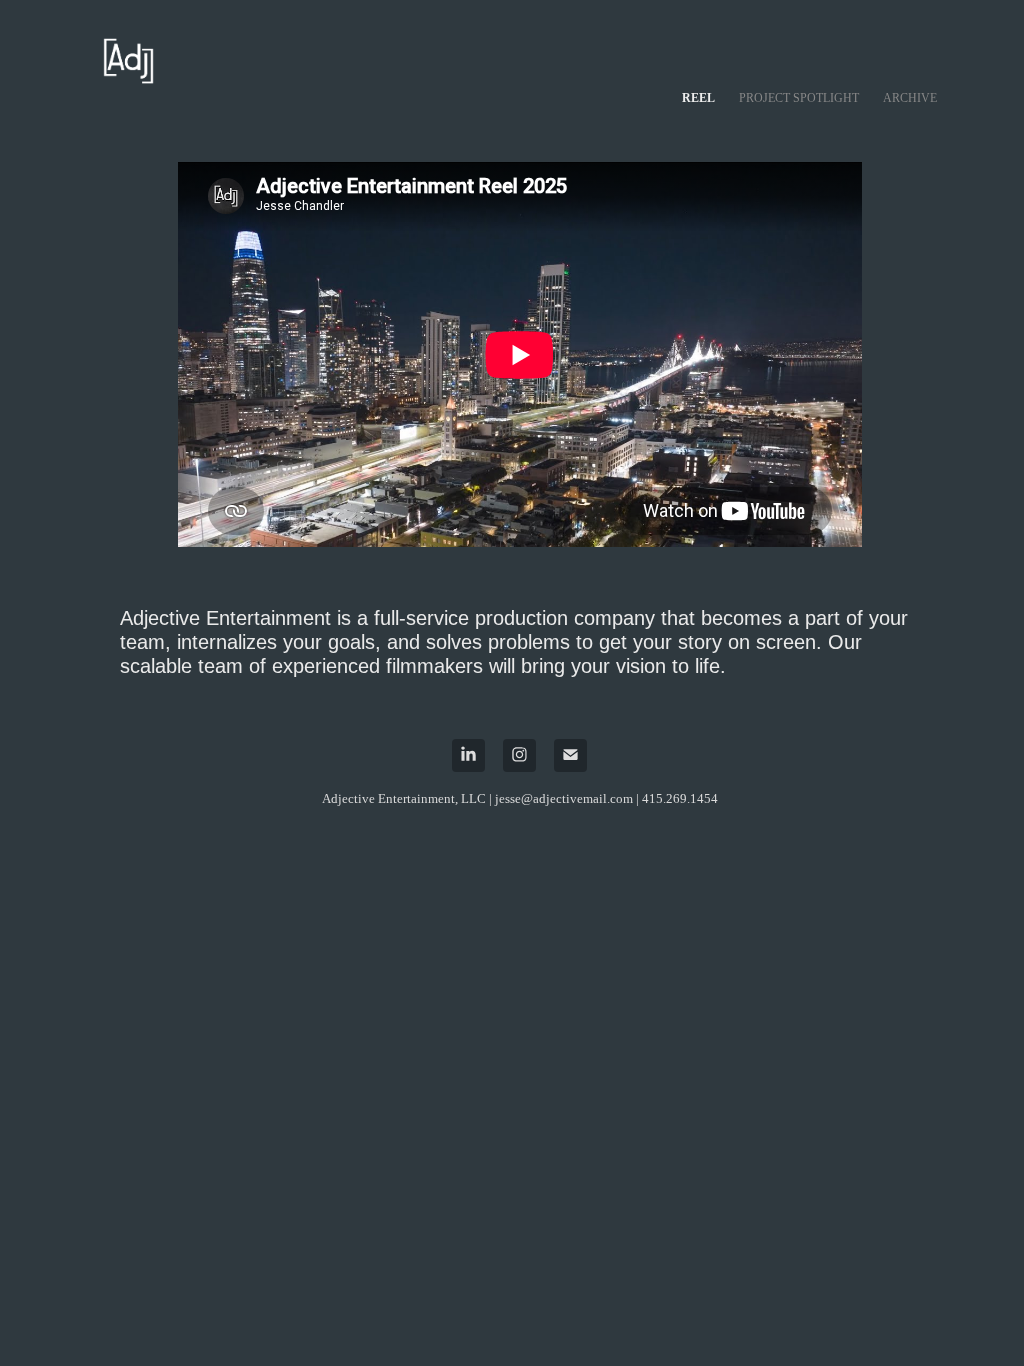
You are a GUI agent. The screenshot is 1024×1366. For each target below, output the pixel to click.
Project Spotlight (799, 98)
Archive (910, 98)
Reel (698, 98)
